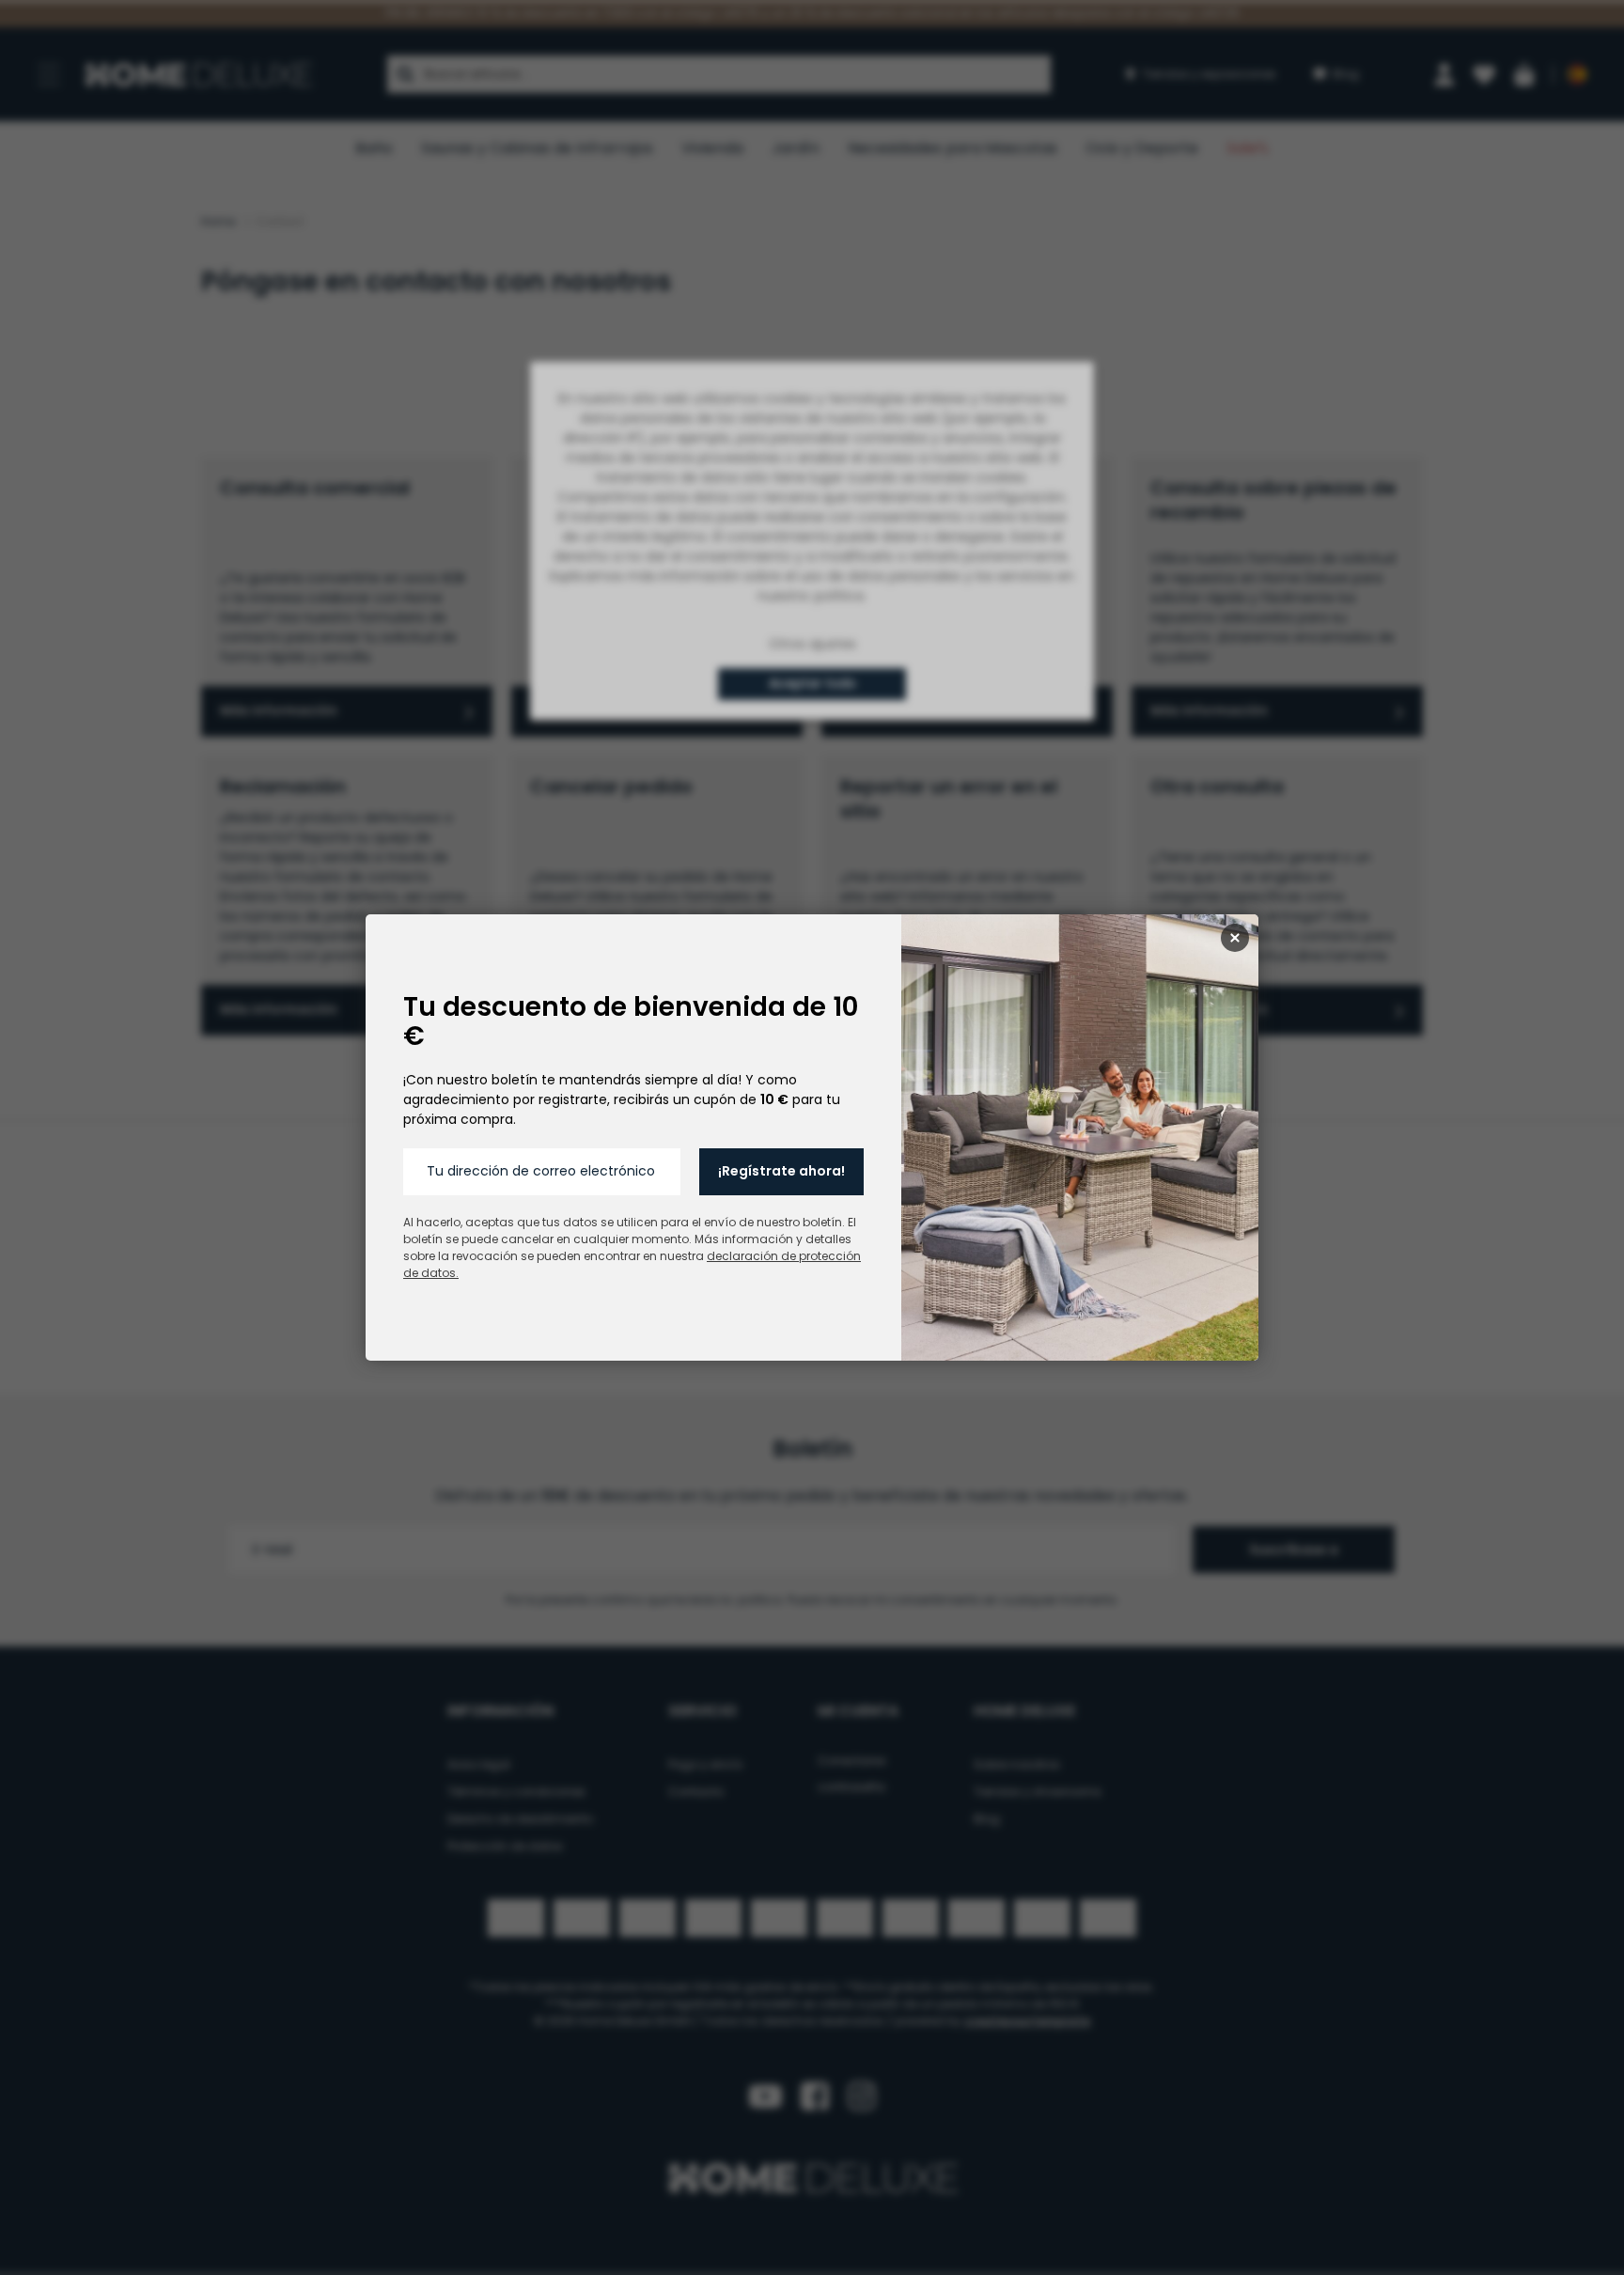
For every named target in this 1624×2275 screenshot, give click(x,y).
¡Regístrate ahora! (781, 1171)
